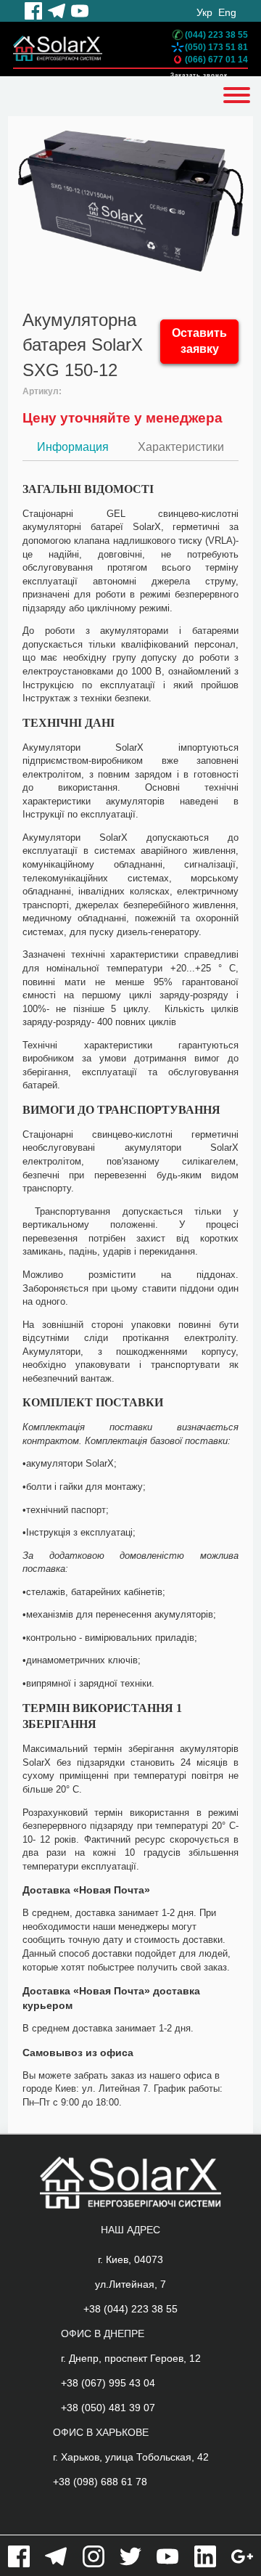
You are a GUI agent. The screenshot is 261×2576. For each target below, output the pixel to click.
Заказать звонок (199, 75)
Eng (227, 12)
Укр (204, 12)
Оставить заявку (199, 341)
